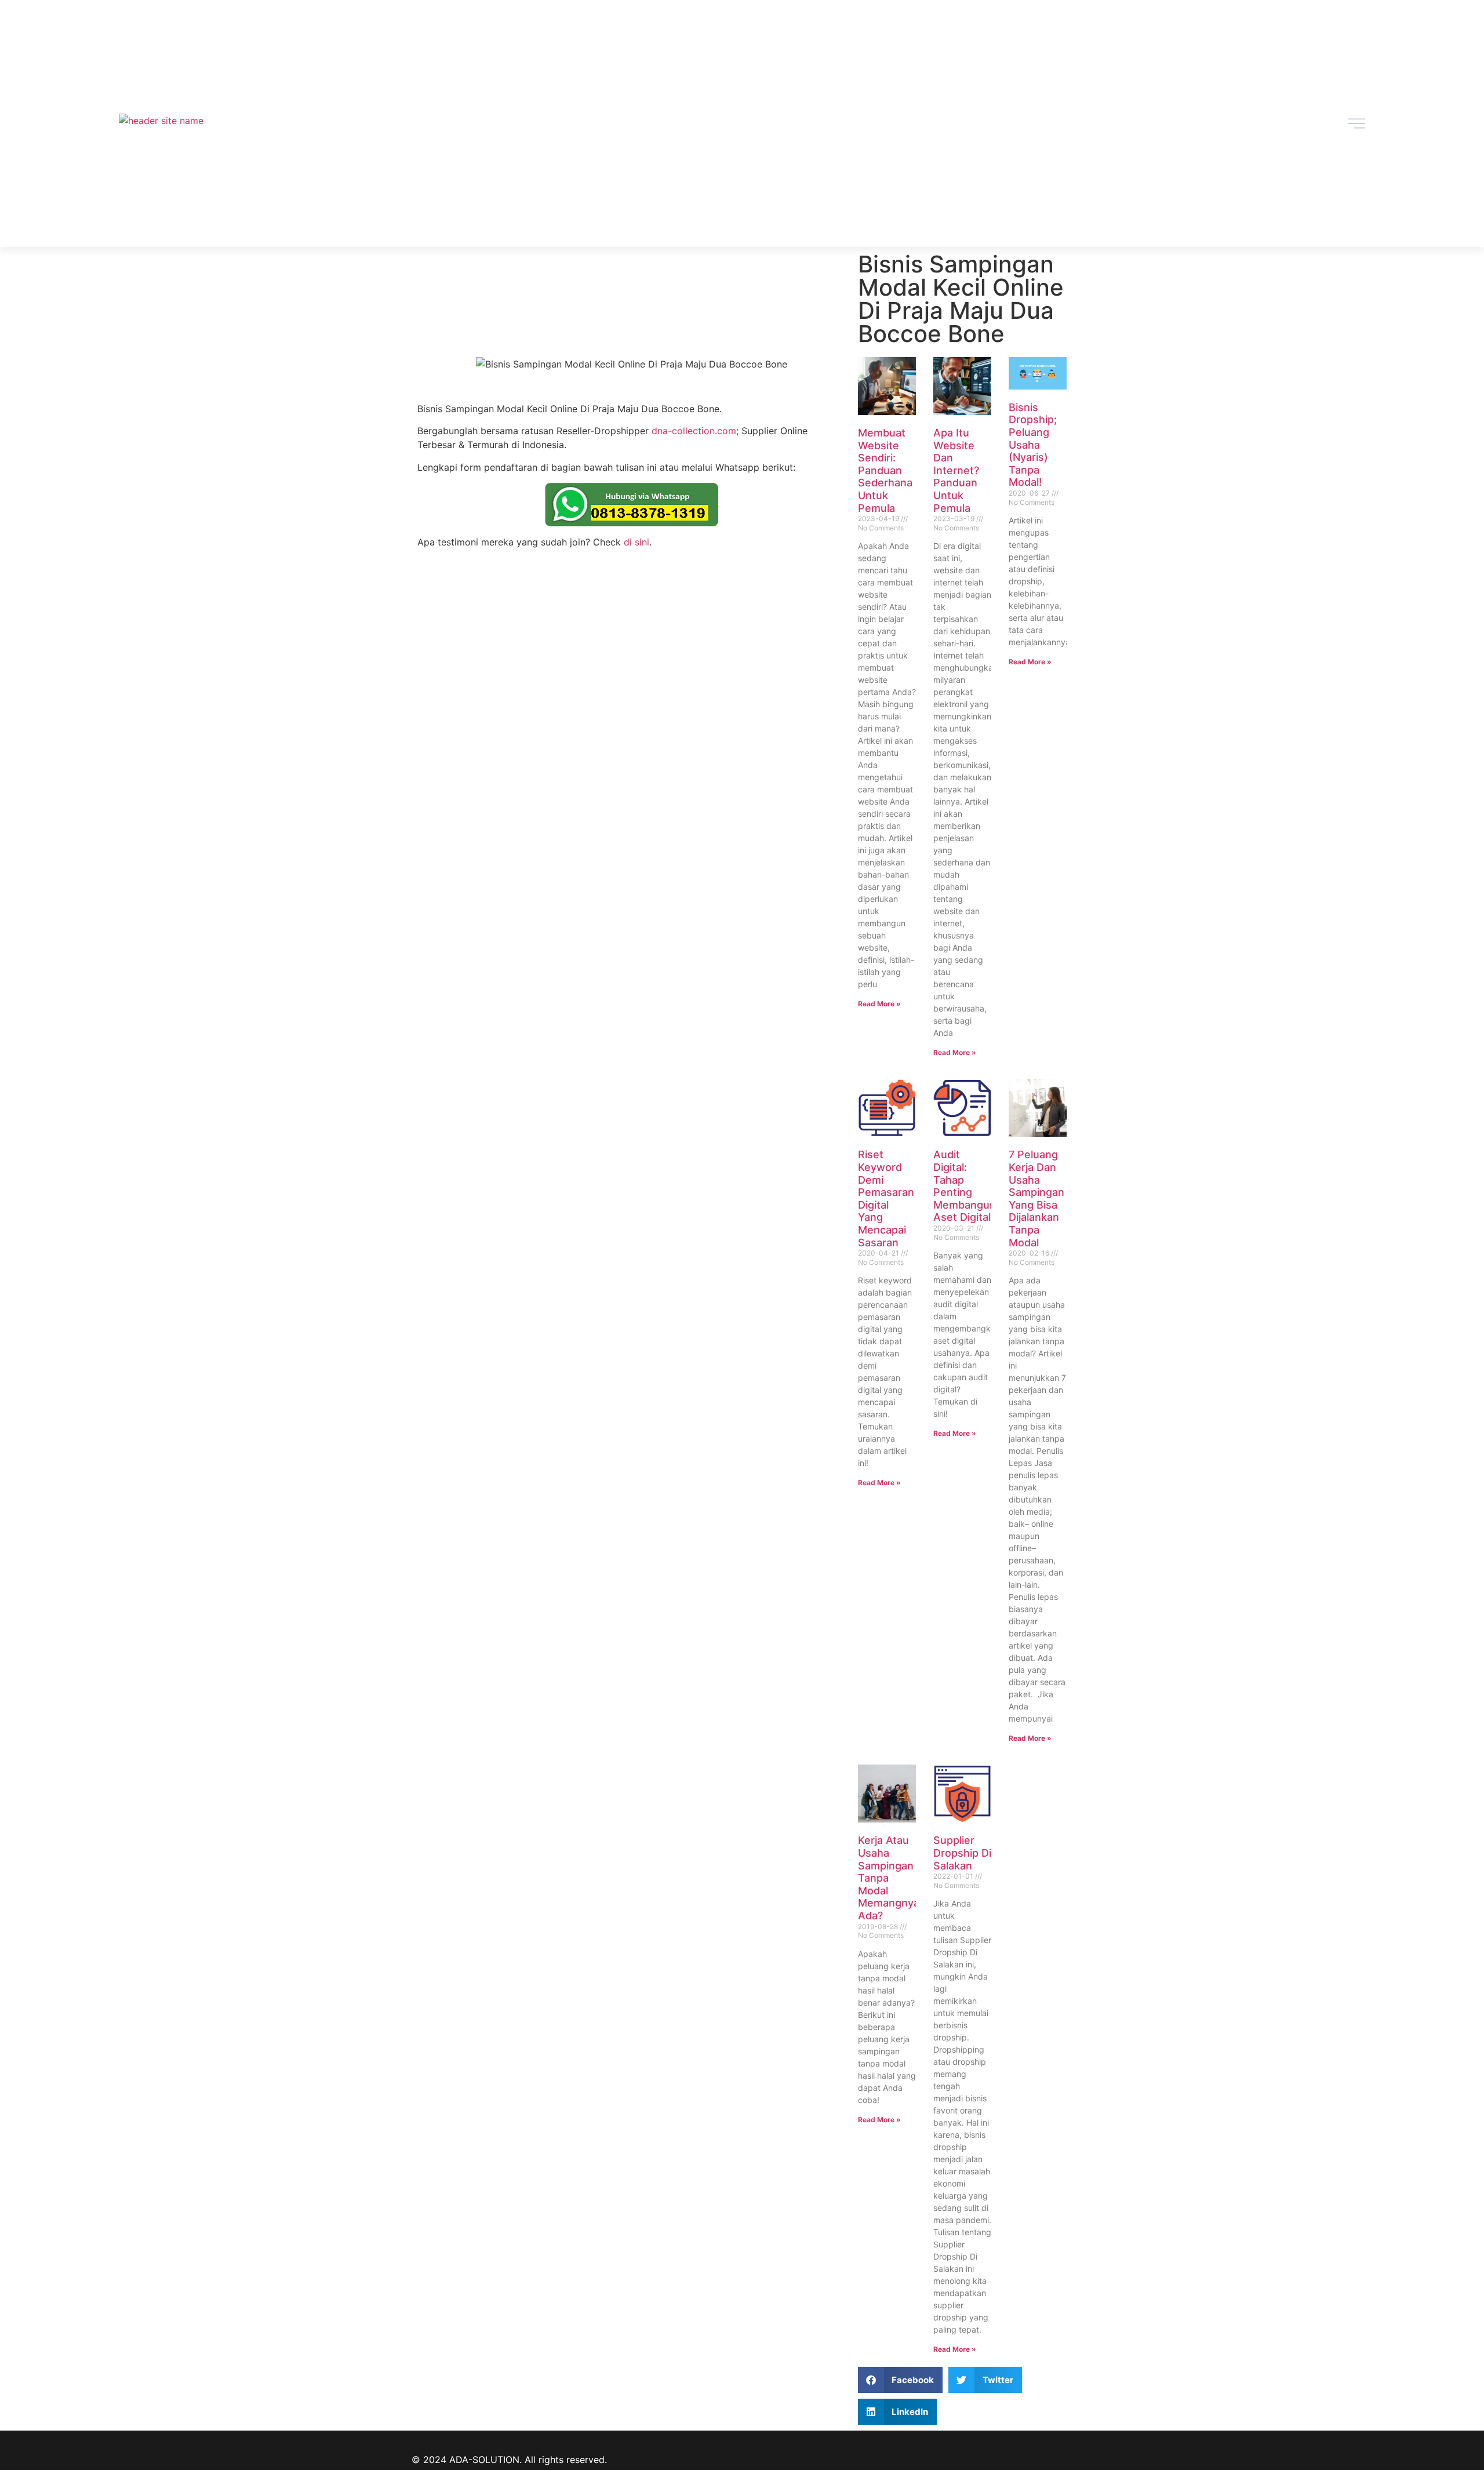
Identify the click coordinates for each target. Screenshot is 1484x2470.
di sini (636, 542)
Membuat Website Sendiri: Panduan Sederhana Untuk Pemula (885, 470)
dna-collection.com (694, 431)
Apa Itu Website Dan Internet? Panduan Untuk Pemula (956, 470)
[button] (901, 2380)
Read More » (879, 1004)
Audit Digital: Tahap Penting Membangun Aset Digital (965, 1186)
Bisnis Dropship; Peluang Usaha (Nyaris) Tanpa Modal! (1033, 445)
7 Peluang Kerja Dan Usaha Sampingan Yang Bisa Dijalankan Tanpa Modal (1036, 1198)
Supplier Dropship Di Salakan (962, 1853)
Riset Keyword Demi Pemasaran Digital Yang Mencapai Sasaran (886, 1198)
